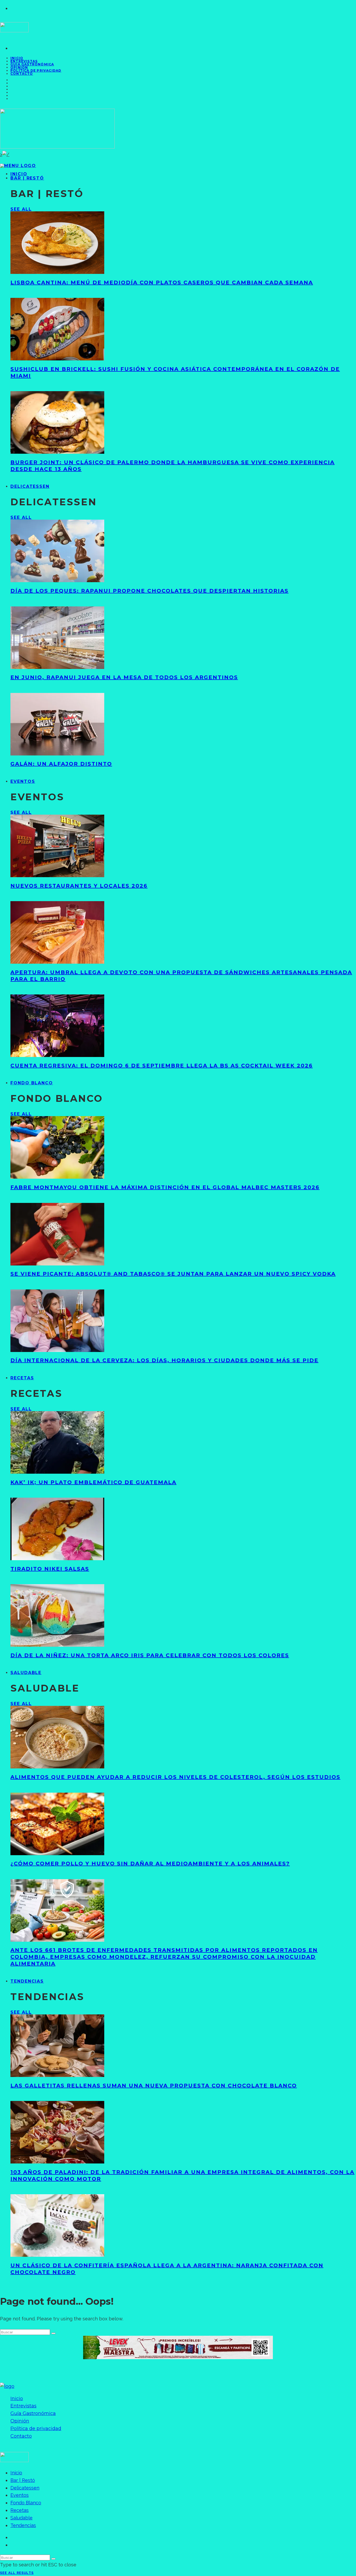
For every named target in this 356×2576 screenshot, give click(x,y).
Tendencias (27, 1981)
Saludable (26, 1673)
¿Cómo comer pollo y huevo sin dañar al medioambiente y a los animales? (150, 1864)
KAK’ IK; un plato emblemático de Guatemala (93, 1482)
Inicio (17, 2399)
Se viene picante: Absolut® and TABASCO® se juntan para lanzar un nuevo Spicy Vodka (173, 1274)
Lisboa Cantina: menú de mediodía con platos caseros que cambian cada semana (162, 282)
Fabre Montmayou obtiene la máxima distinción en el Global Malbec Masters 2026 (165, 1187)
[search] (53, 2333)
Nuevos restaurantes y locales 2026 (79, 886)
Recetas (22, 1378)
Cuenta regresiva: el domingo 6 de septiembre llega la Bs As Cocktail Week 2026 (162, 1066)
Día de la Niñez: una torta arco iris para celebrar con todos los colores (150, 1655)
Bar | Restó (27, 178)
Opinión (20, 2421)
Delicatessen (30, 486)
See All (21, 209)
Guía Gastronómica (32, 64)
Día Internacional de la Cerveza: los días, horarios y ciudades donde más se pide (164, 1360)
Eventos (23, 781)
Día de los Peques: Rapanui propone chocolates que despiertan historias (149, 591)
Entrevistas (23, 2406)
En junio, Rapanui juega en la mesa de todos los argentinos (124, 677)
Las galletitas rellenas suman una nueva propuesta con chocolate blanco (154, 2086)
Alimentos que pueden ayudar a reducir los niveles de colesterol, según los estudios (175, 1777)
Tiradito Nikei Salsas (50, 1569)
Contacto (22, 74)
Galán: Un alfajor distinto (61, 764)
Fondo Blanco (32, 1083)
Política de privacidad (36, 70)
